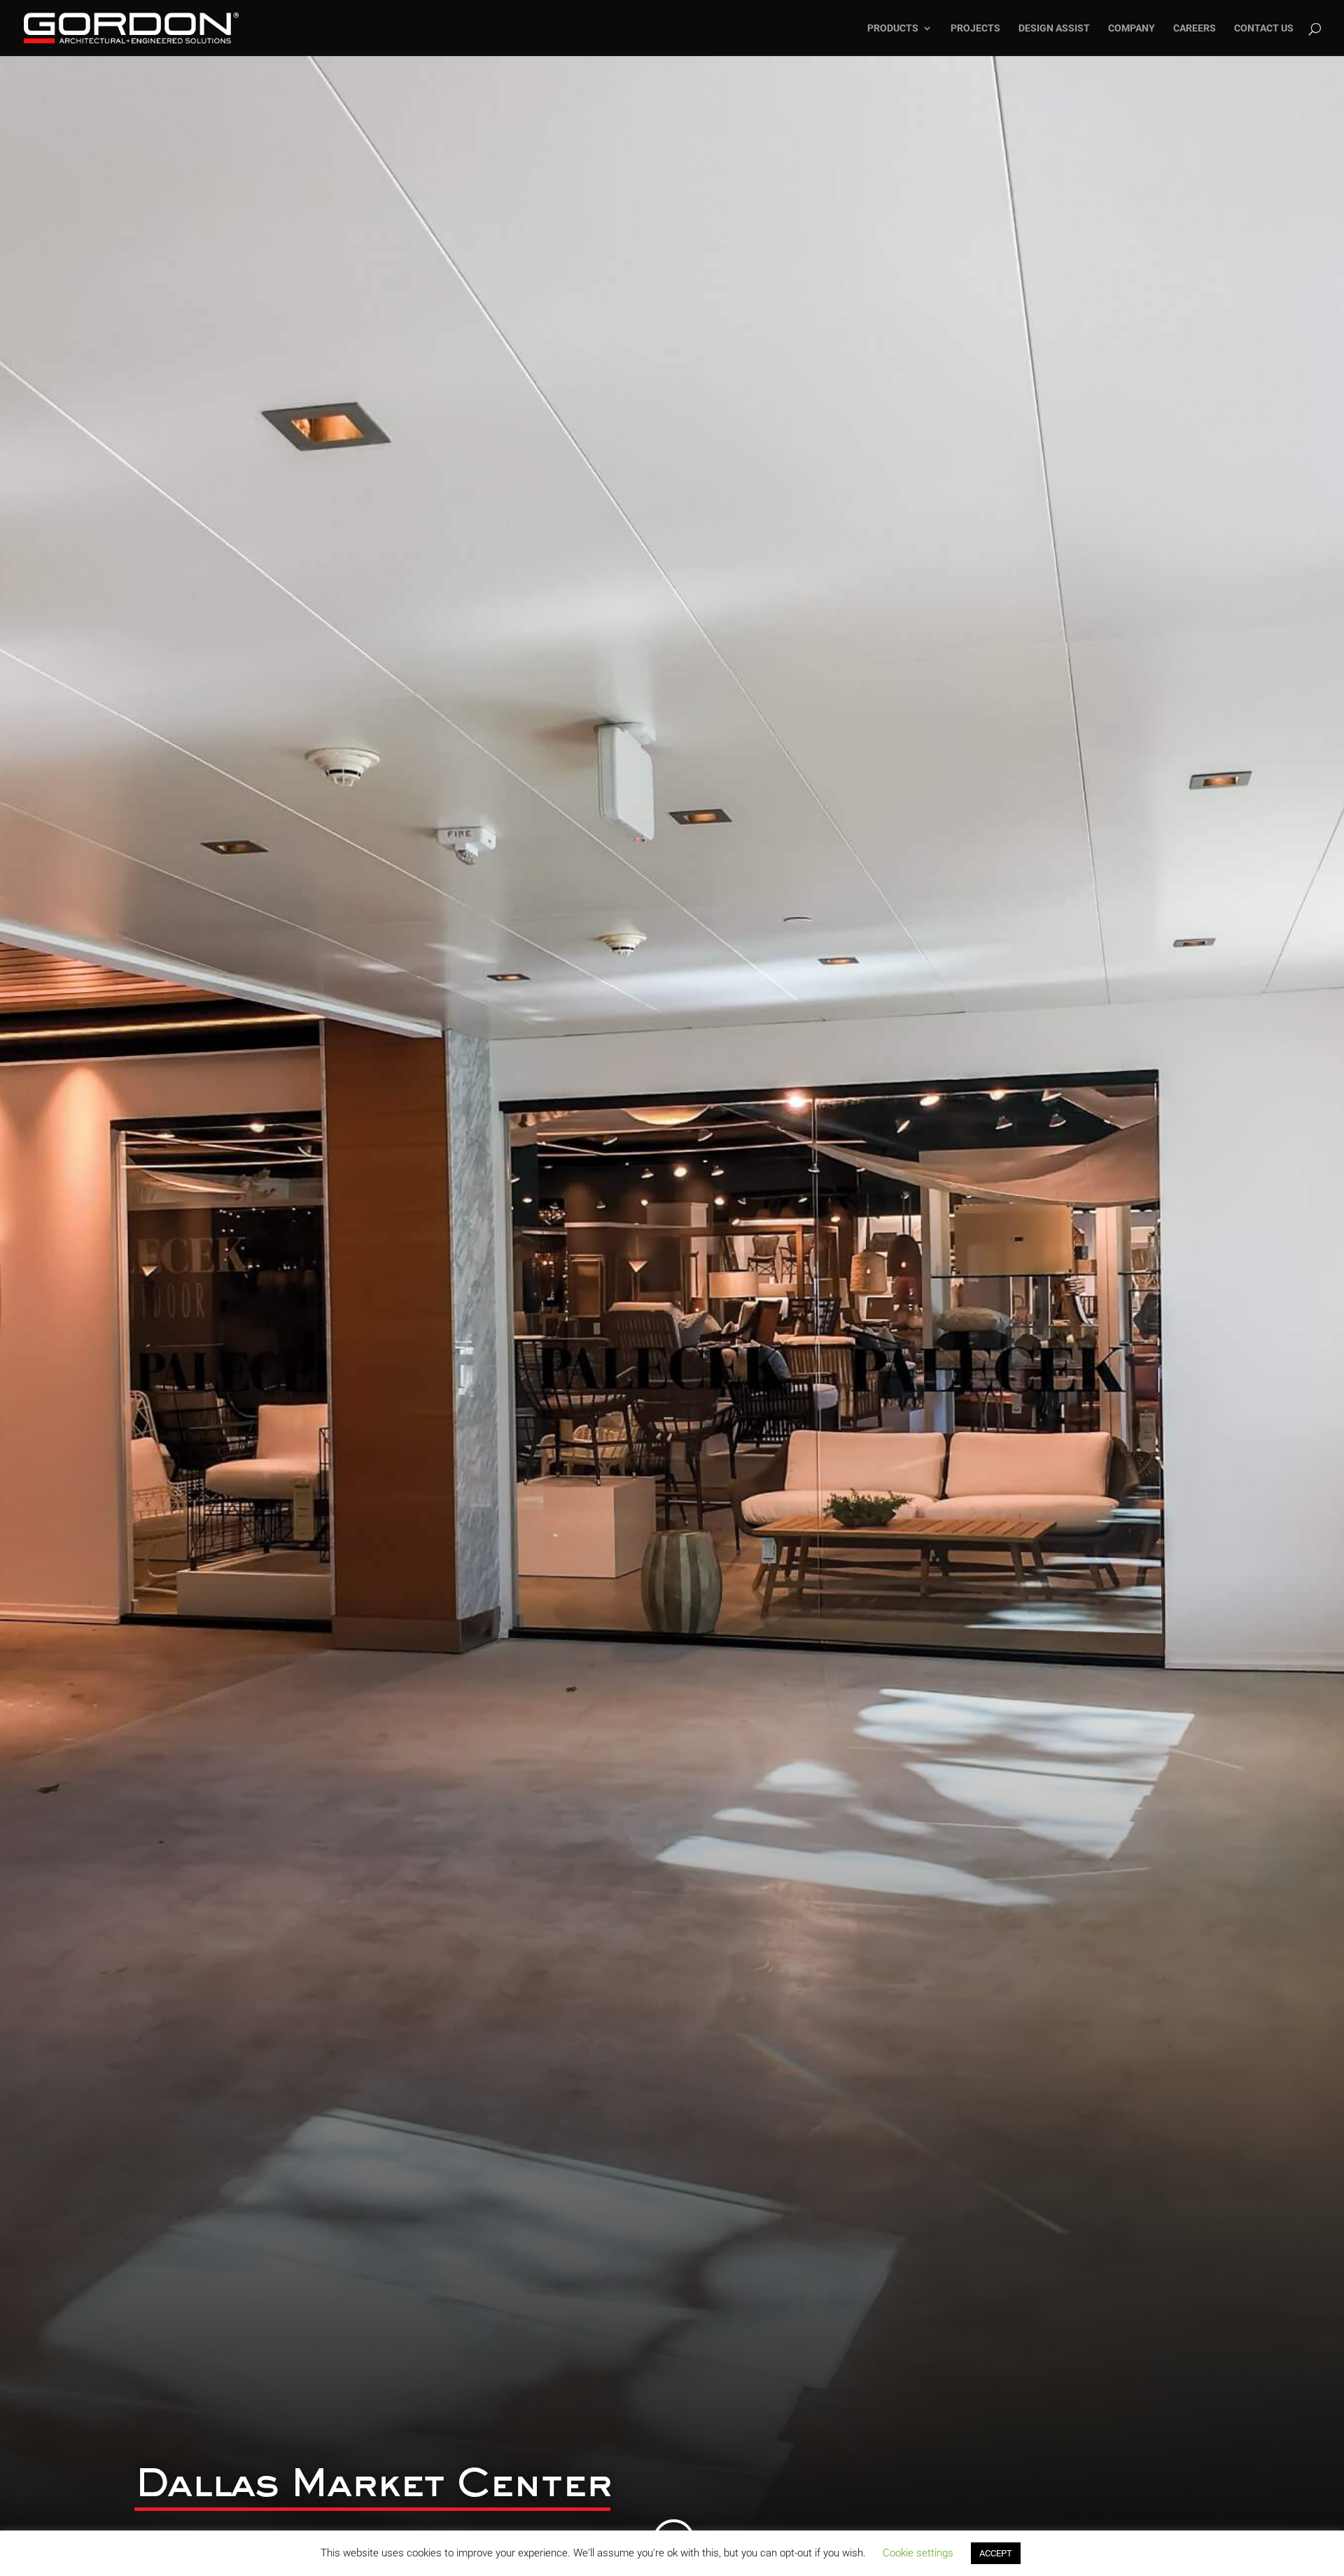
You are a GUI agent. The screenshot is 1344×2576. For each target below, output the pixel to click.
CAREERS (1195, 28)
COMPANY (1132, 28)
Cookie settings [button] (918, 2553)
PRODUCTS (893, 28)
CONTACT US (1264, 28)
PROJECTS (975, 28)
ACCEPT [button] (996, 2553)
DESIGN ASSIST (1054, 28)
